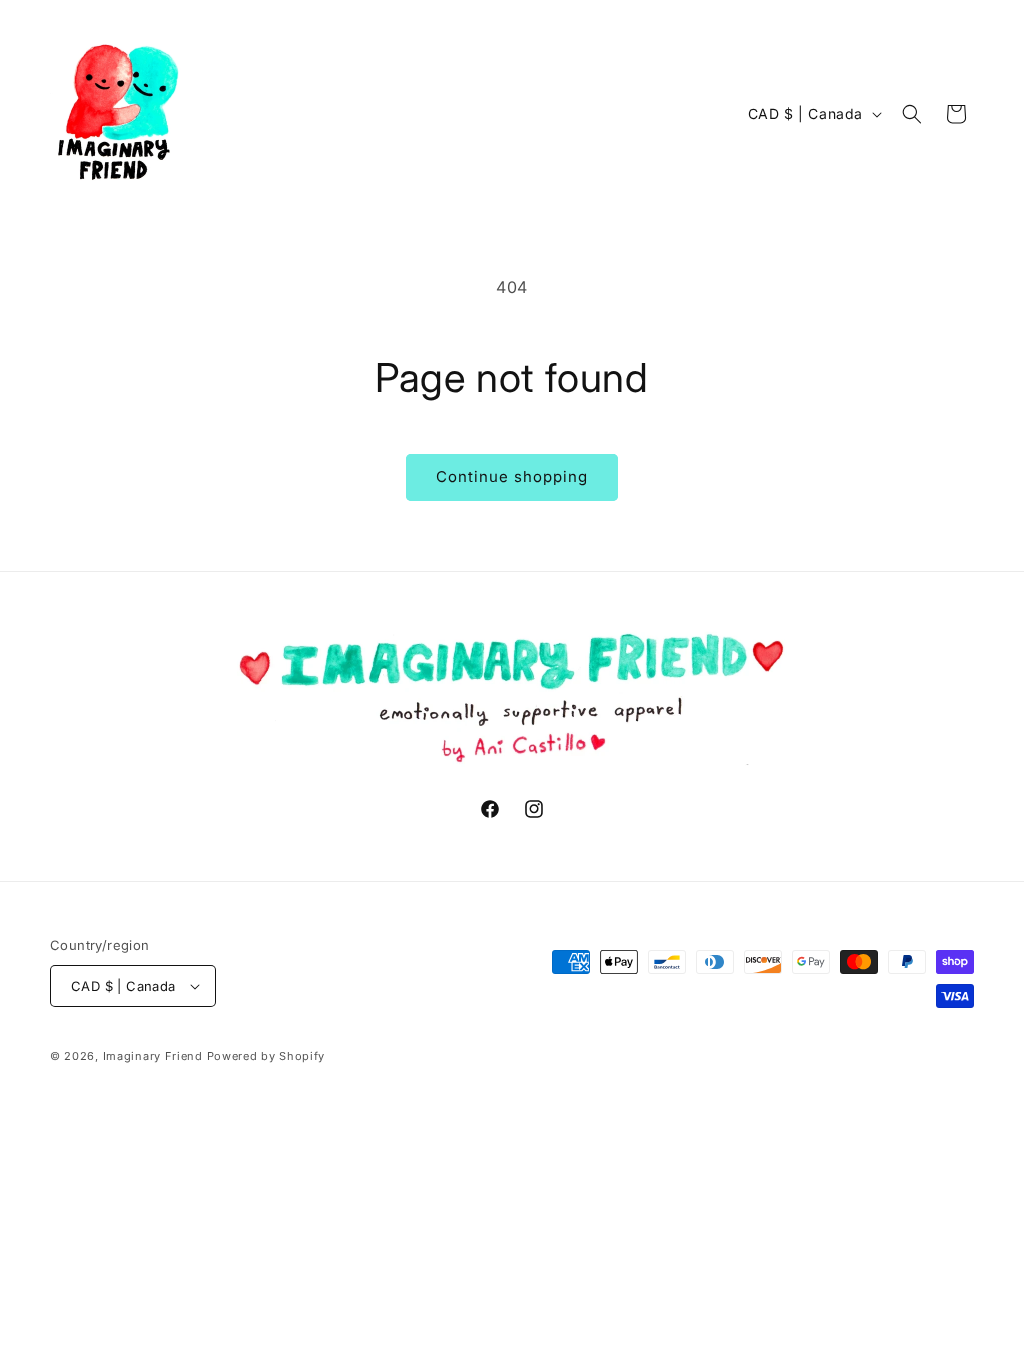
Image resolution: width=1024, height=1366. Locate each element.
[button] (912, 114)
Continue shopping (512, 476)
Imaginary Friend (155, 1056)
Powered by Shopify (266, 1056)
